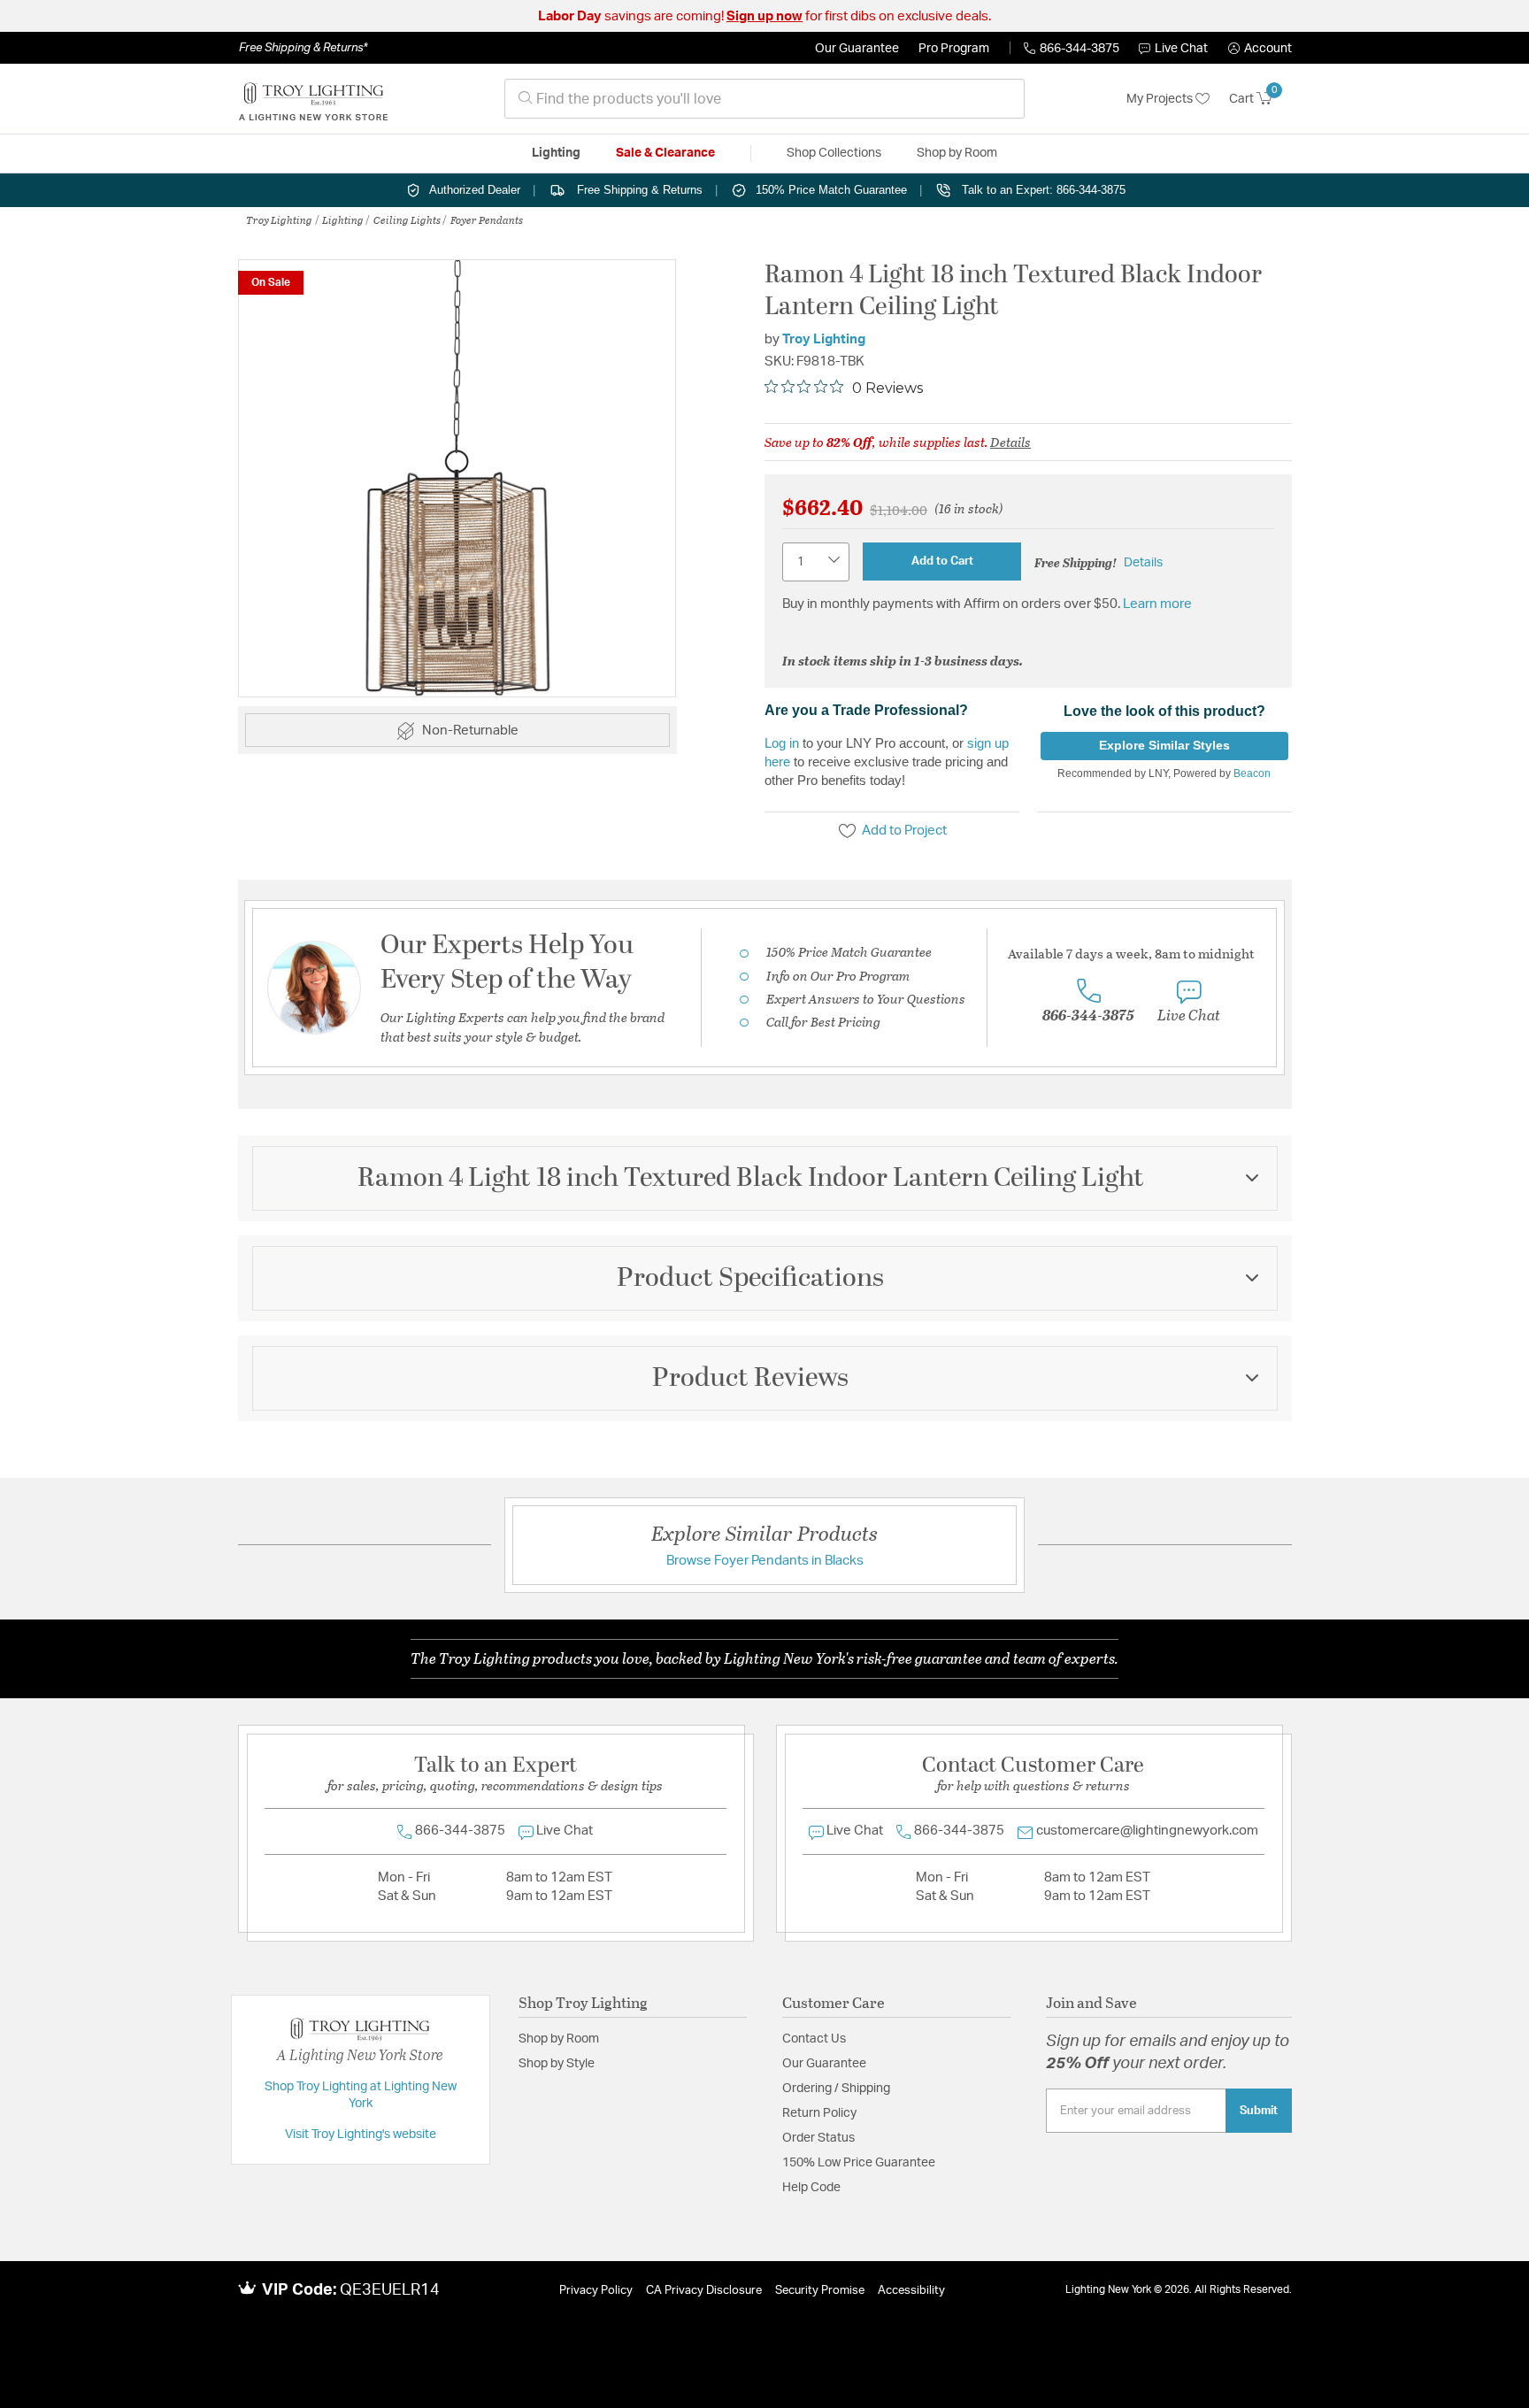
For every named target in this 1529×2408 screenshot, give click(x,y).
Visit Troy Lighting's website (361, 2135)
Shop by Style (557, 2064)
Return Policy (819, 2113)
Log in (782, 743)
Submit (1259, 2111)
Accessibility (911, 2291)
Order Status (818, 2138)
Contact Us (814, 2039)
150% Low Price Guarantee (859, 2163)
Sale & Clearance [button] (665, 153)
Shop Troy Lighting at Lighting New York (361, 2096)
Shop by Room (559, 2039)
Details (1010, 442)
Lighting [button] (556, 153)
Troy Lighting (279, 219)
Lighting (343, 219)
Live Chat (1181, 49)
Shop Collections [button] (834, 153)
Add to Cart (942, 561)
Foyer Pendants (487, 219)
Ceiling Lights (407, 219)
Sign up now (764, 16)
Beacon (1252, 773)
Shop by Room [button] (957, 153)
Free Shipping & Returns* (303, 48)
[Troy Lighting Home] (313, 99)
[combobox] (764, 99)
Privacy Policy (596, 2291)
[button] (1260, 49)
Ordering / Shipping (836, 2089)
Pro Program (954, 49)
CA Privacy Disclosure (704, 2291)
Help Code (811, 2188)
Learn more (1157, 604)
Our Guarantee (857, 49)
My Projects (1161, 99)
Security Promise (820, 2291)
